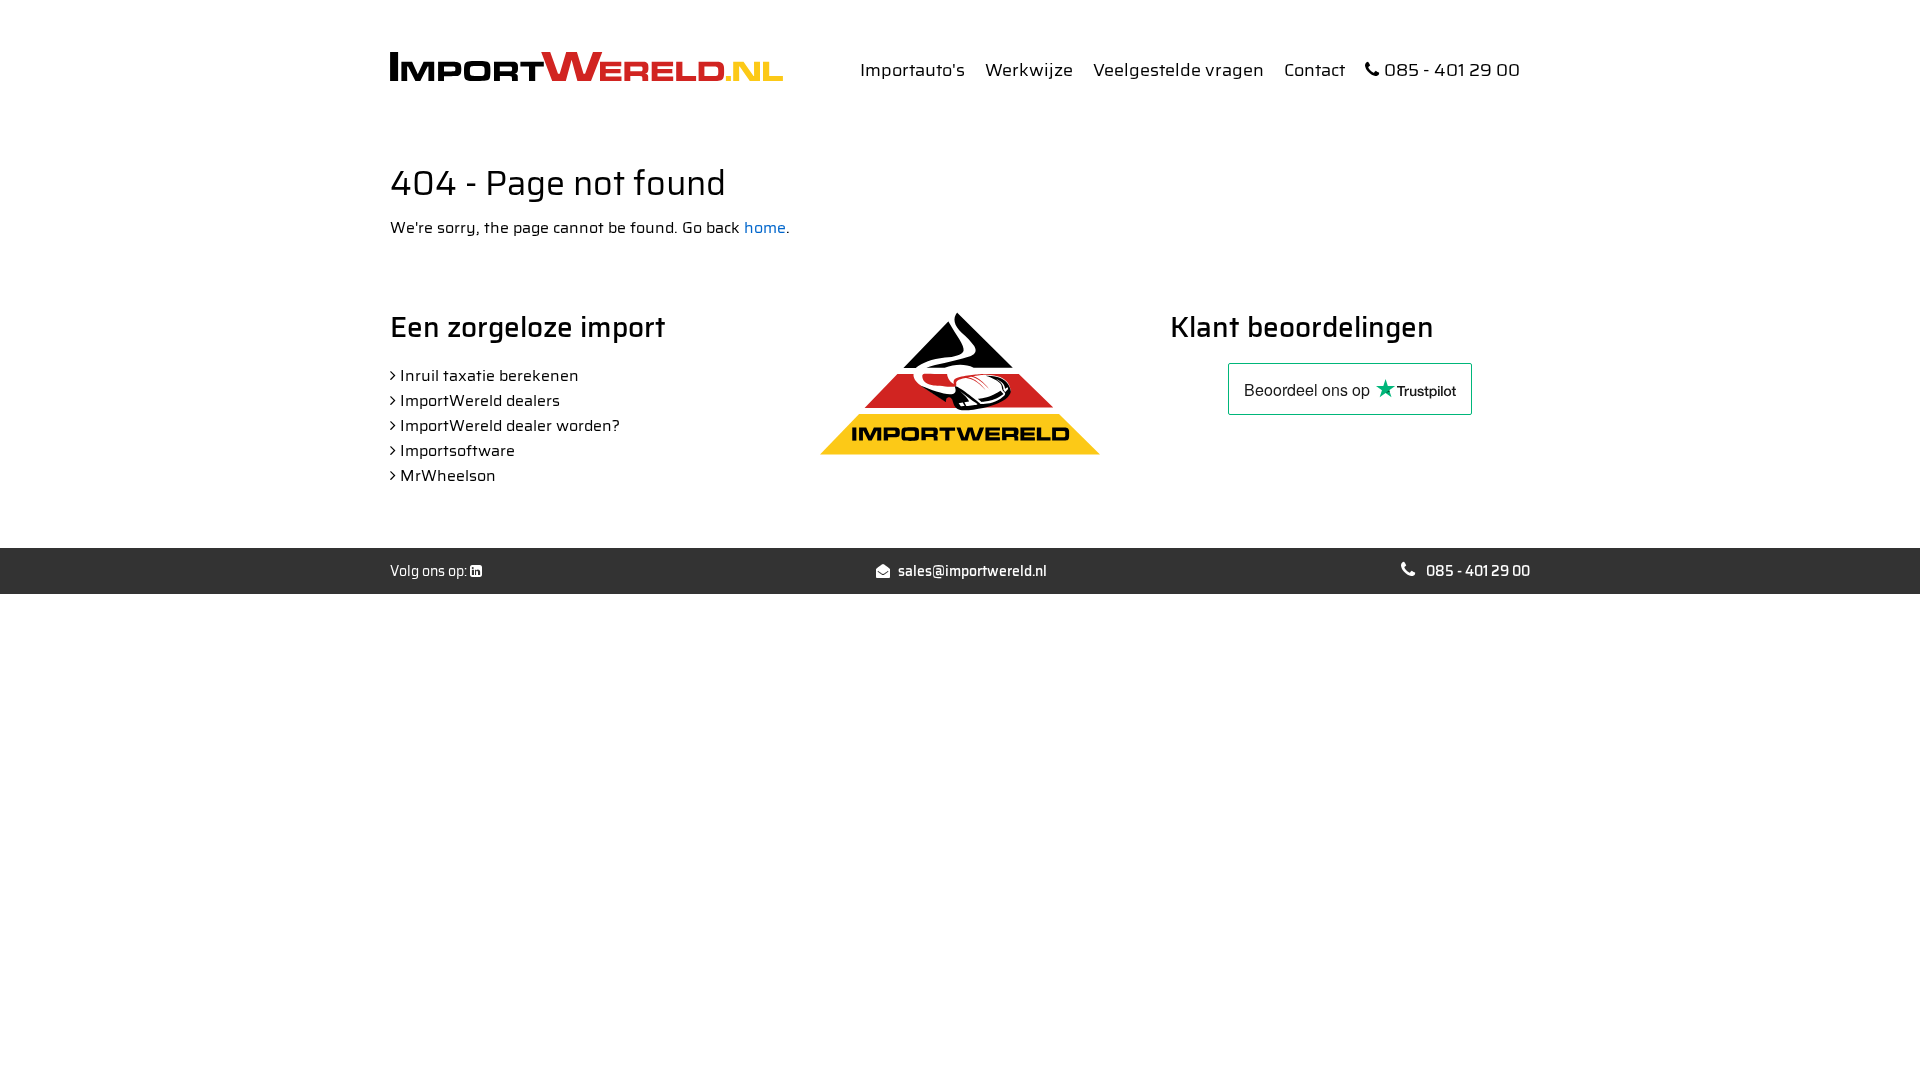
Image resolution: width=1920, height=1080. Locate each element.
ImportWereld (586, 66)
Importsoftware (457, 450)
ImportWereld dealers (480, 400)
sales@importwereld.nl (972, 571)
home (765, 227)
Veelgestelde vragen (1178, 70)
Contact (1314, 70)
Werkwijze (1029, 70)
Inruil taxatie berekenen (489, 375)
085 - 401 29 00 (1452, 70)
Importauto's (912, 70)
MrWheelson (448, 475)
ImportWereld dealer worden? (510, 425)
